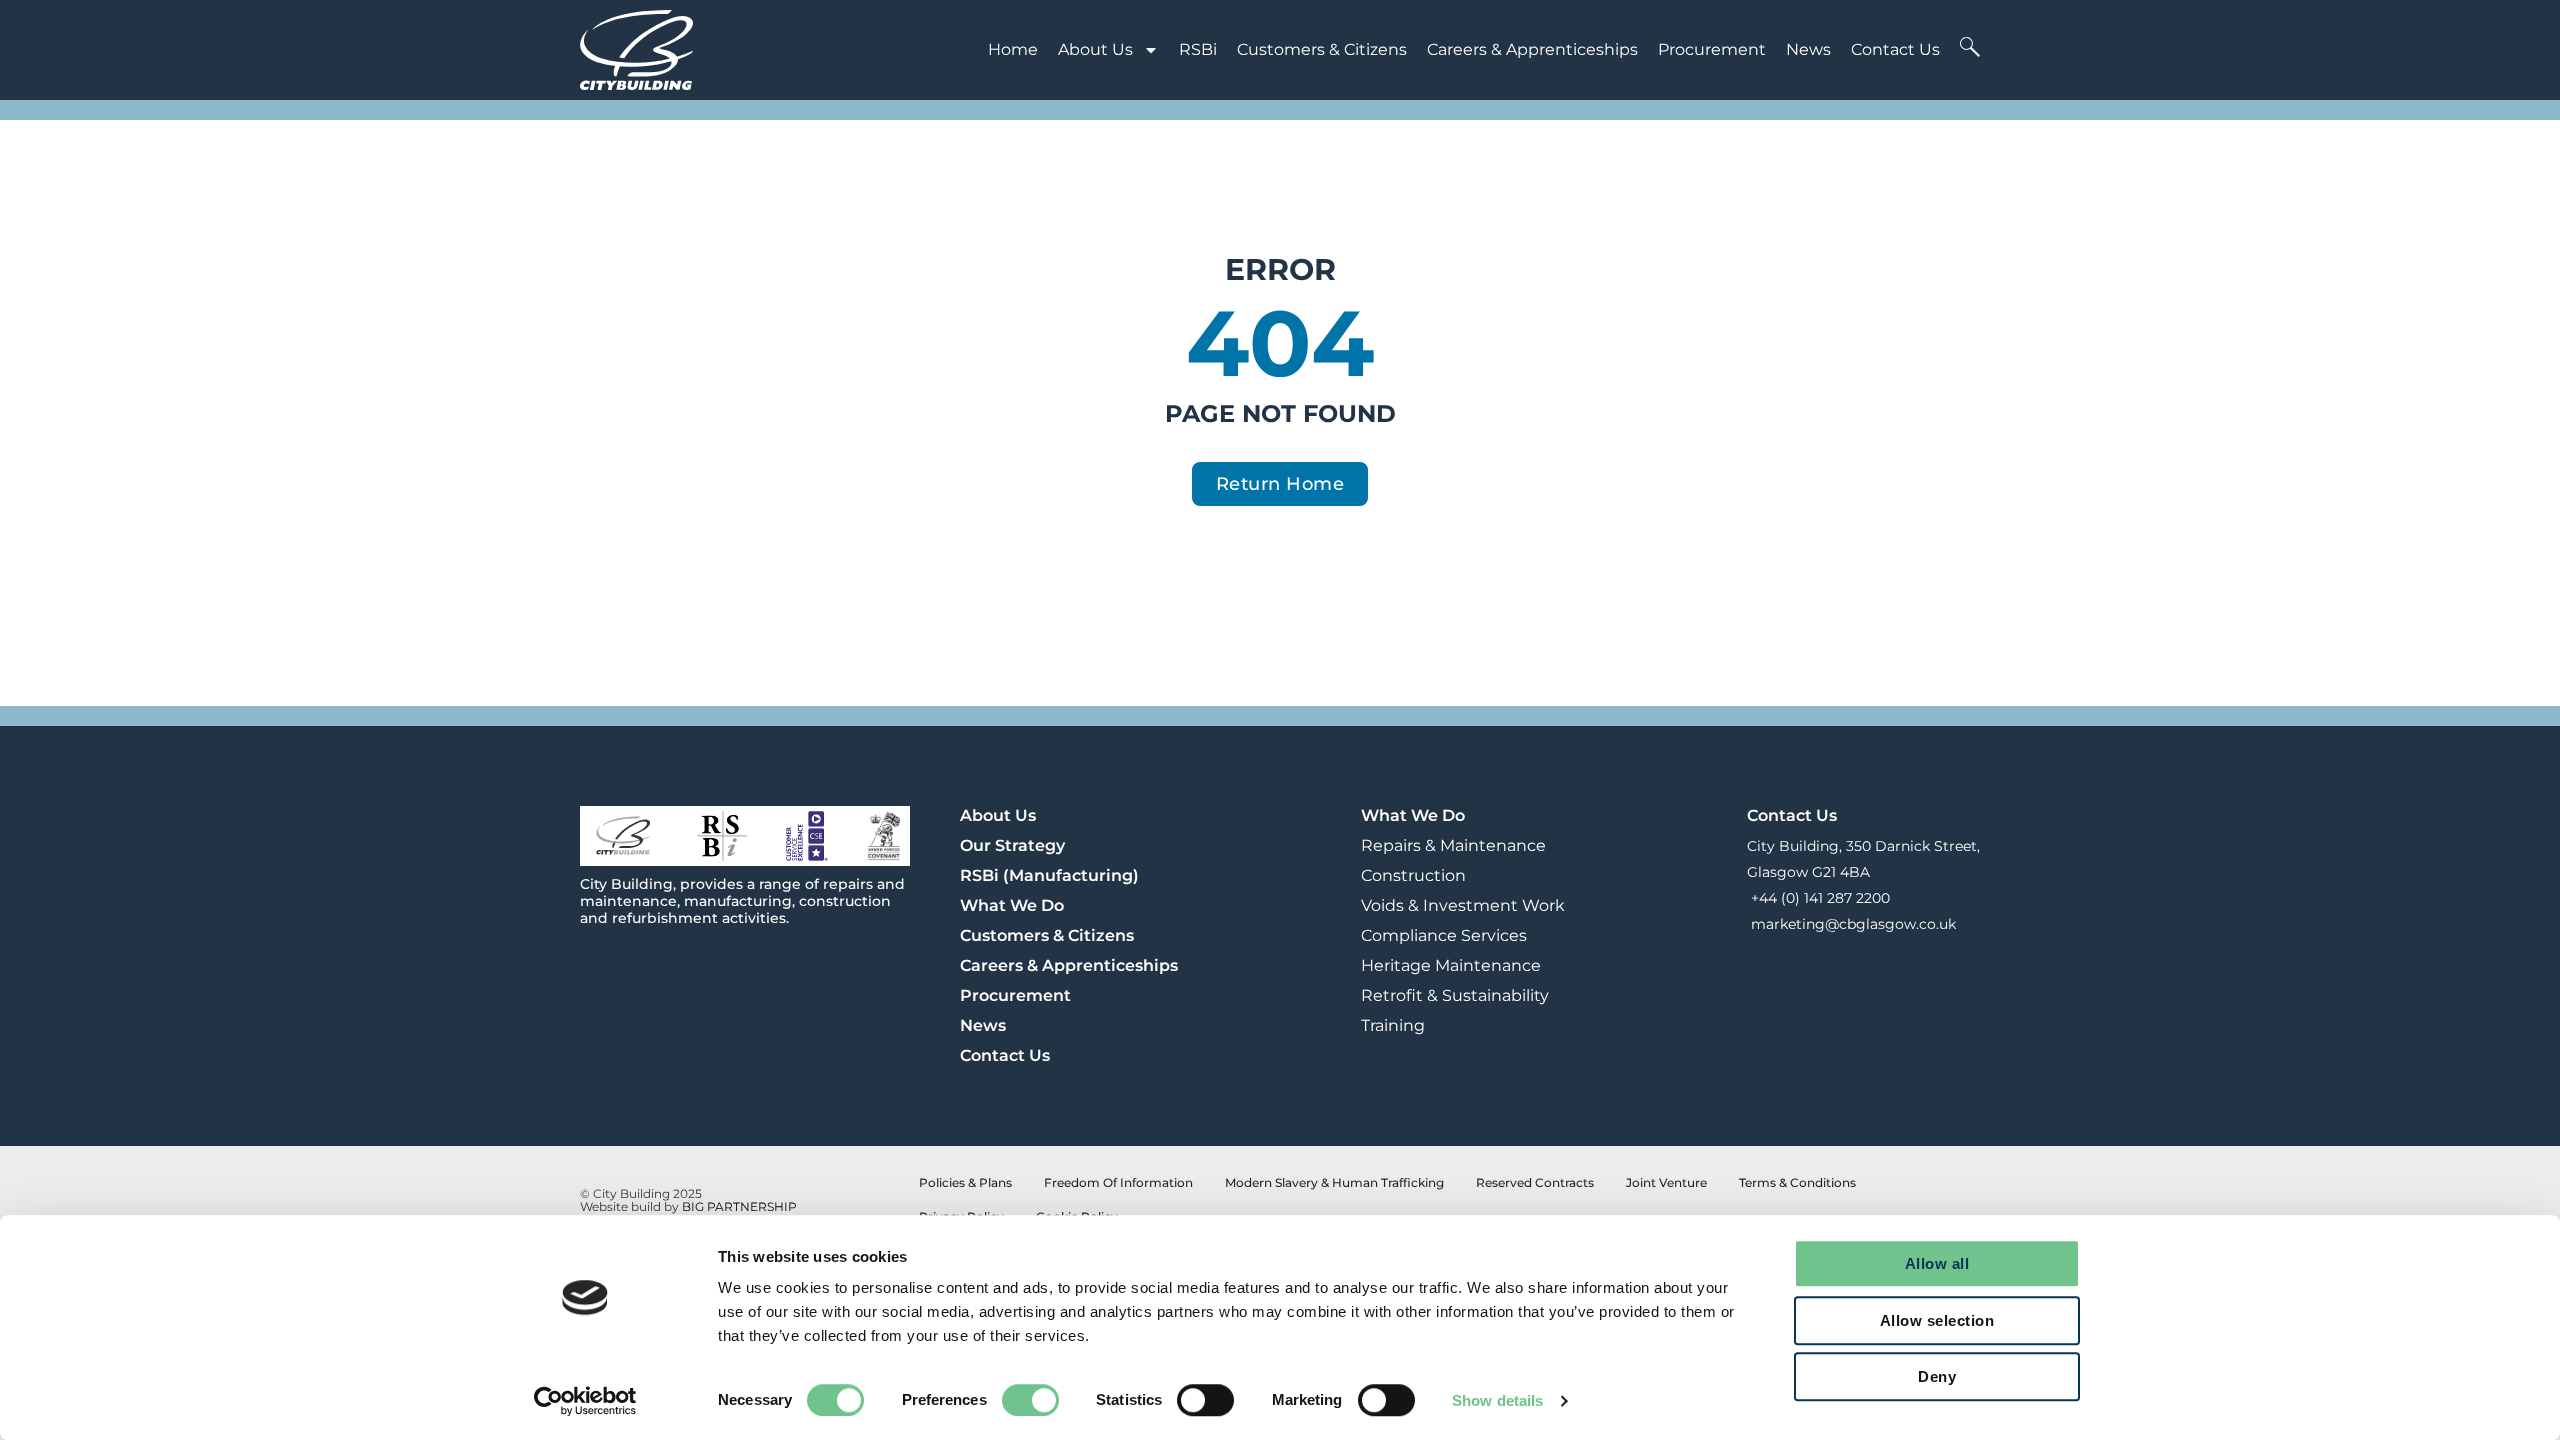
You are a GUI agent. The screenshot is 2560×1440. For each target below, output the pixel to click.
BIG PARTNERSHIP (739, 1206)
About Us (1095, 49)
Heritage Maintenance (1451, 965)
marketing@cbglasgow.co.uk (1851, 924)
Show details (1497, 1400)
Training (1393, 1025)
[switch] (1030, 1400)
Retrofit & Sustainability (1455, 995)
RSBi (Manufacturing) (1049, 875)
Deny (1937, 1376)
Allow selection (1937, 1320)
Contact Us (1895, 49)
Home (1013, 49)
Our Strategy (1012, 845)
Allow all (1937, 1263)
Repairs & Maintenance (1453, 845)
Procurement (1712, 49)
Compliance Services (1444, 935)
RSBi (1198, 49)
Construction (1413, 875)
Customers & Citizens (1322, 49)
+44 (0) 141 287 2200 (1818, 898)
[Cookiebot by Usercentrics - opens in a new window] (585, 1401)
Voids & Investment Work (1463, 905)
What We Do (1012, 905)
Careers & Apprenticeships (1532, 49)
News (1808, 49)
